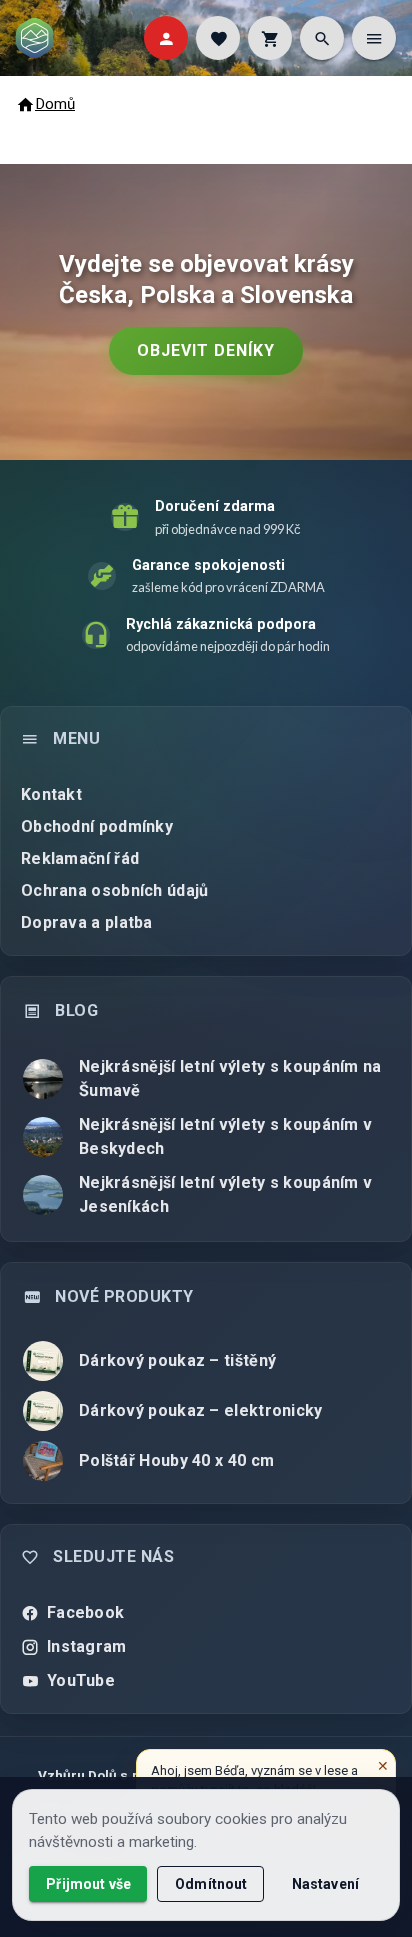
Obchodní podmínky (97, 826)
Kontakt (51, 794)
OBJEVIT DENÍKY (206, 350)
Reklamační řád (80, 858)
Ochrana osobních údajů (115, 890)
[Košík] (270, 38)
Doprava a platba (87, 922)
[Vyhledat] (322, 38)
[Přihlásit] (166, 38)
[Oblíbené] (218, 38)
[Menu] (374, 38)
